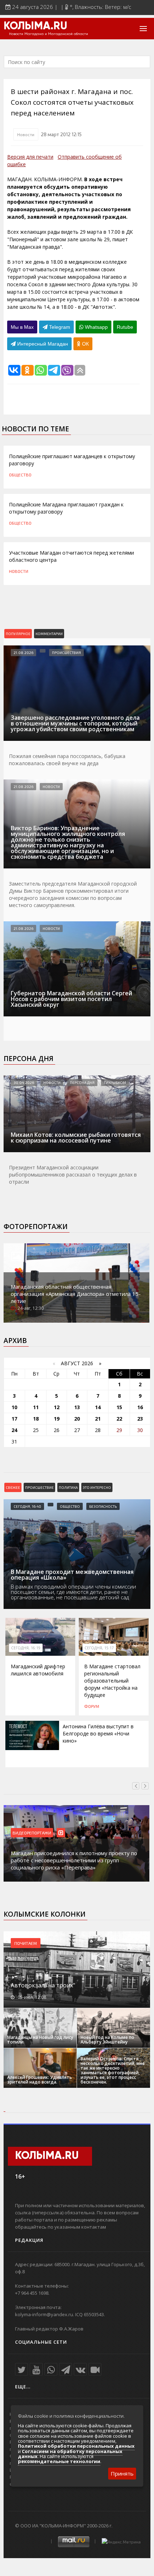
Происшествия (66, 653)
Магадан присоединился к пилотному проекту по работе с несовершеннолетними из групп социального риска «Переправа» (74, 1860)
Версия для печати (30, 157)
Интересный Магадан (42, 344)
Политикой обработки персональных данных (76, 2446)
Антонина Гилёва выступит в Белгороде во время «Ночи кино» (98, 1733)
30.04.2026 (24, 1083)
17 (14, 1419)
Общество (20, 475)
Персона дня (28, 1059)
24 (14, 1430)
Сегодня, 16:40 (27, 1506)
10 (14, 1407)
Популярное (18, 634)
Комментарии (49, 634)
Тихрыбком (115, 1083)
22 (119, 1419)
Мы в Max (22, 327)
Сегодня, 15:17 (99, 1648)
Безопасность (103, 1506)
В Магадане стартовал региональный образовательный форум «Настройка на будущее (112, 1681)
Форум (92, 1706)
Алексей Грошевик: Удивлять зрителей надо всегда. (40, 2080)
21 (98, 1419)
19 (57, 1419)
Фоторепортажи (36, 1227)
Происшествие (39, 1487)
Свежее (13, 1487)
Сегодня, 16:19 (26, 1648)
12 (57, 1407)
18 (36, 1419)
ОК (85, 344)
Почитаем (26, 1943)
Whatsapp (96, 327)
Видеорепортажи (32, 1833)
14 (98, 1407)
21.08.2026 (23, 653)
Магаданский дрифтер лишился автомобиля (38, 1670)
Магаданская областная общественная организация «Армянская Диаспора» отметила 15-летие (76, 1294)
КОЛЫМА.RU (35, 26)
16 (140, 1407)
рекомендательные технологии (59, 2461)
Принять (122, 2473)
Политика (68, 1487)
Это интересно (97, 1487)
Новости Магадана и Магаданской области (49, 34)
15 (119, 1407)
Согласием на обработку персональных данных (70, 2454)
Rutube (125, 327)
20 (77, 1419)
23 (140, 1419)
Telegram (59, 327)
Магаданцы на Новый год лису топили (40, 2040)
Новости (26, 134)
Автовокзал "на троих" (43, 1985)
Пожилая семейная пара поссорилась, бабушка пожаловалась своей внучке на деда (67, 760)
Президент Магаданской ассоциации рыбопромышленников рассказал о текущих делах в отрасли (73, 1175)
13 (77, 1407)
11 (36, 1407)
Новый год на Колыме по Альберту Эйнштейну (107, 2040)
